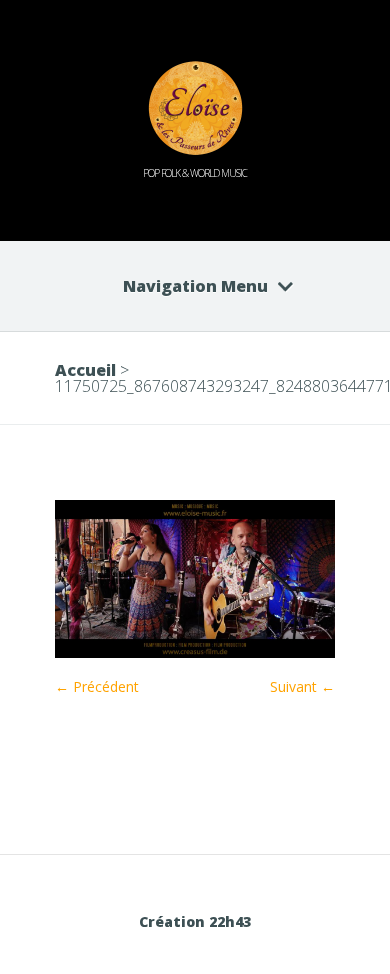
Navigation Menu (195, 286)
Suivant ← (302, 686)
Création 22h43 (195, 921)
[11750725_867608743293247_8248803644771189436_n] (195, 652)
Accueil (85, 370)
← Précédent (97, 686)
